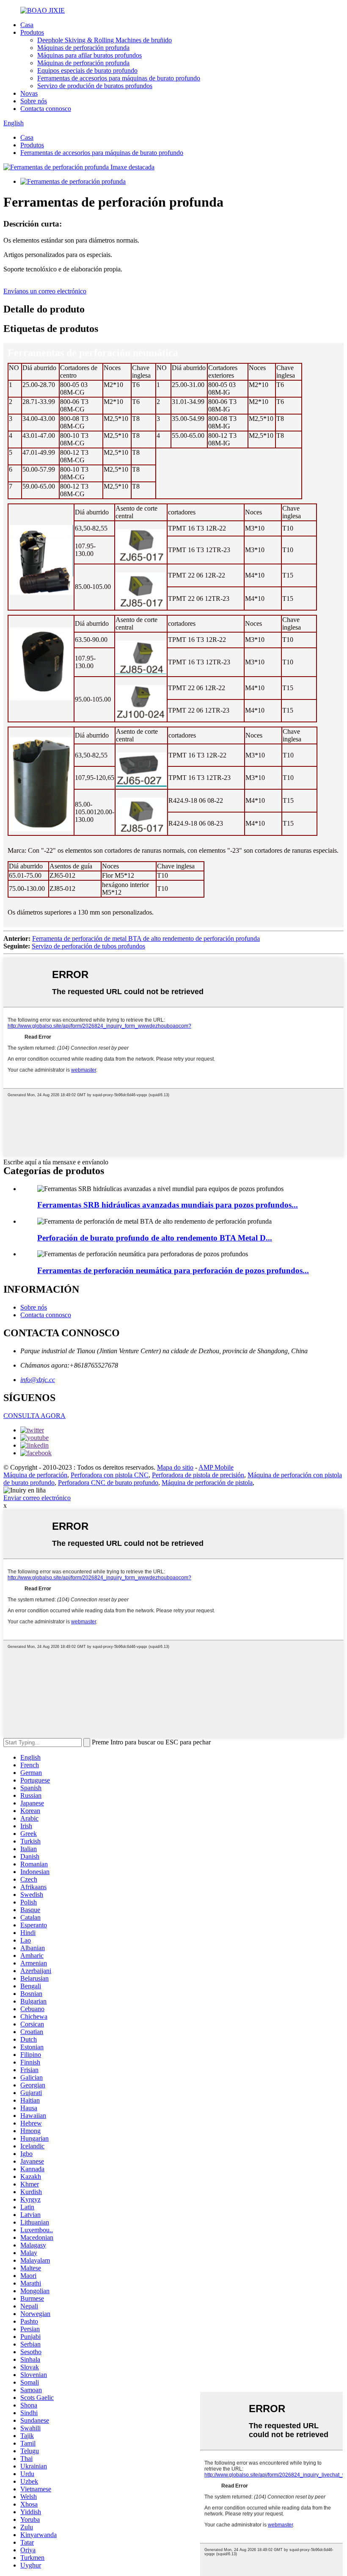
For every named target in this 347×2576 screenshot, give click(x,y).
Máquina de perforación (35, 1475)
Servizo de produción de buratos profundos (95, 86)
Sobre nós (34, 101)
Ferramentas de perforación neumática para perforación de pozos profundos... (173, 1270)
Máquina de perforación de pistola (207, 1483)
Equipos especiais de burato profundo (87, 70)
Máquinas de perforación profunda (83, 48)
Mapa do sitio (175, 1467)
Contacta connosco (46, 109)
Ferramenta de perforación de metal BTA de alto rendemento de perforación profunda (146, 938)
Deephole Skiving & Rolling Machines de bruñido (105, 40)
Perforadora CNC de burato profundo (108, 1483)
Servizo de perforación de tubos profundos (88, 946)
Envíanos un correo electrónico (45, 291)
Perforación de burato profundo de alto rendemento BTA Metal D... (155, 1238)
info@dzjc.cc (38, 1380)
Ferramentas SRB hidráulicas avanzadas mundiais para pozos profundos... (168, 1205)
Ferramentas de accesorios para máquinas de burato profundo (119, 78)
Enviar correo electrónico (37, 1498)
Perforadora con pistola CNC (110, 1475)
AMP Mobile (216, 1467)
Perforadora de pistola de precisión (198, 1475)
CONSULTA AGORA (34, 1416)
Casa (27, 25)
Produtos (32, 32)
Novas (29, 93)
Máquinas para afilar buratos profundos (90, 55)
